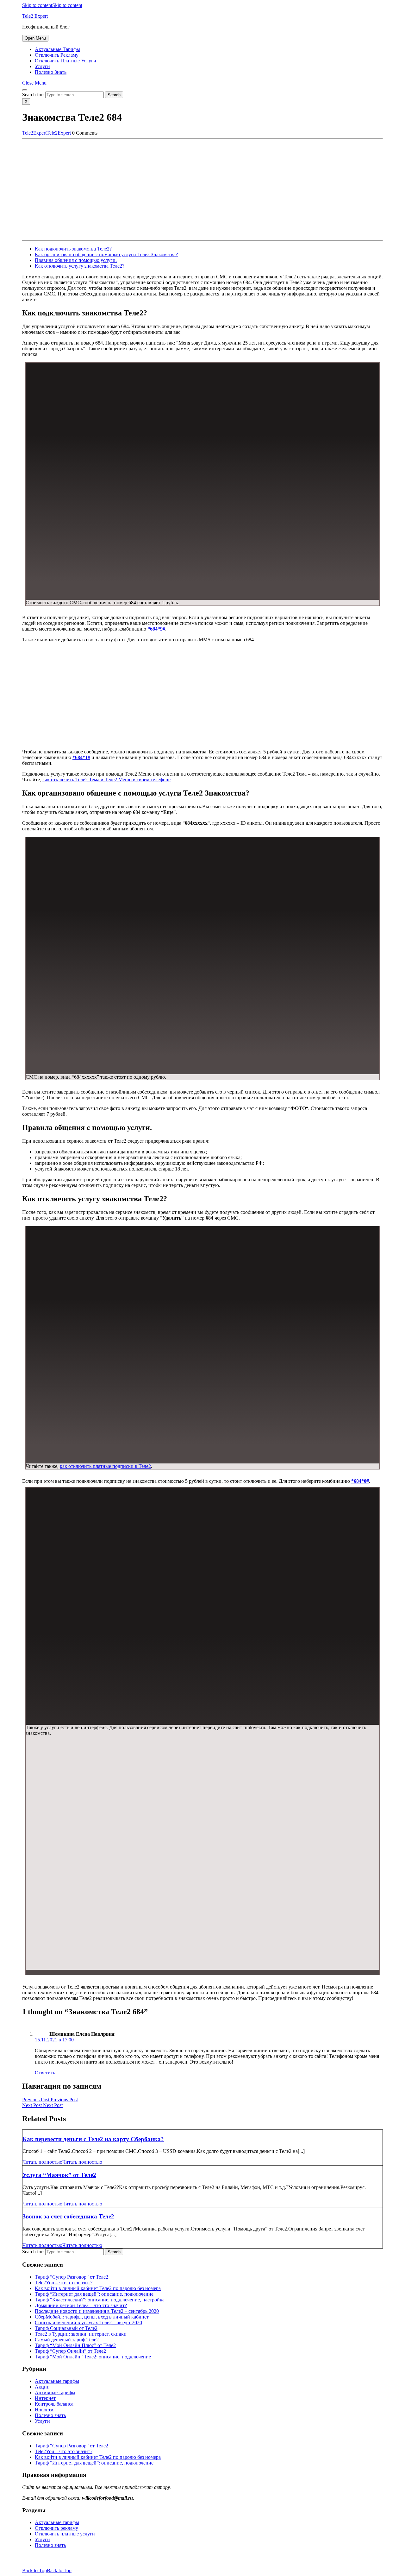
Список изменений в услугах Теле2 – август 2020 (88, 2322)
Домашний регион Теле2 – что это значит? (81, 2305)
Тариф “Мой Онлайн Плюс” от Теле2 (75, 2345)
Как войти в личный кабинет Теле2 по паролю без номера (98, 2288)
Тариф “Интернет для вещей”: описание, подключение (94, 2294)
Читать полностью (62, 2162)
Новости (44, 2410)
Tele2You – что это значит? (64, 2283)
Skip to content (52, 5)
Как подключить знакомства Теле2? (73, 249)
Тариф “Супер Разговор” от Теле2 (72, 2277)
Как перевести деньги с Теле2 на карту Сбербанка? (93, 2139)
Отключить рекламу (57, 55)
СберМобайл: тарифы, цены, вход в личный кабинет (92, 2317)
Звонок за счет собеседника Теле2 (68, 2216)
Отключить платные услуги (65, 61)
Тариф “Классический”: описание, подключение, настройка (100, 2300)
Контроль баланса (54, 2404)
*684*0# (360, 1481)
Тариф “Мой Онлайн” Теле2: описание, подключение (93, 2357)
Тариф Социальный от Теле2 (66, 2328)
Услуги (42, 66)
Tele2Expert (47, 133)
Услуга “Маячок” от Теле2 (59, 2175)
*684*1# (81, 757)
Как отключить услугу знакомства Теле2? (80, 266)
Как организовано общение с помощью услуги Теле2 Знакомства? (106, 254)
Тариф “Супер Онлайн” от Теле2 (70, 2351)
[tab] (35, 38)
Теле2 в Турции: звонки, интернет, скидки (81, 2334)
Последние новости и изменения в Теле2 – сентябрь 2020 (97, 2311)
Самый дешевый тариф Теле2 (67, 2340)
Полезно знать (51, 72)
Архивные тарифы (55, 2392)
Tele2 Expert (35, 16)
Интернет (45, 2398)
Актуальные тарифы (57, 49)
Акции (42, 2387)
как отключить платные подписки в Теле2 (105, 1466)
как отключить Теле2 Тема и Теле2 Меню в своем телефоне (106, 780)
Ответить (45, 2073)
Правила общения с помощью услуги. (76, 260)
